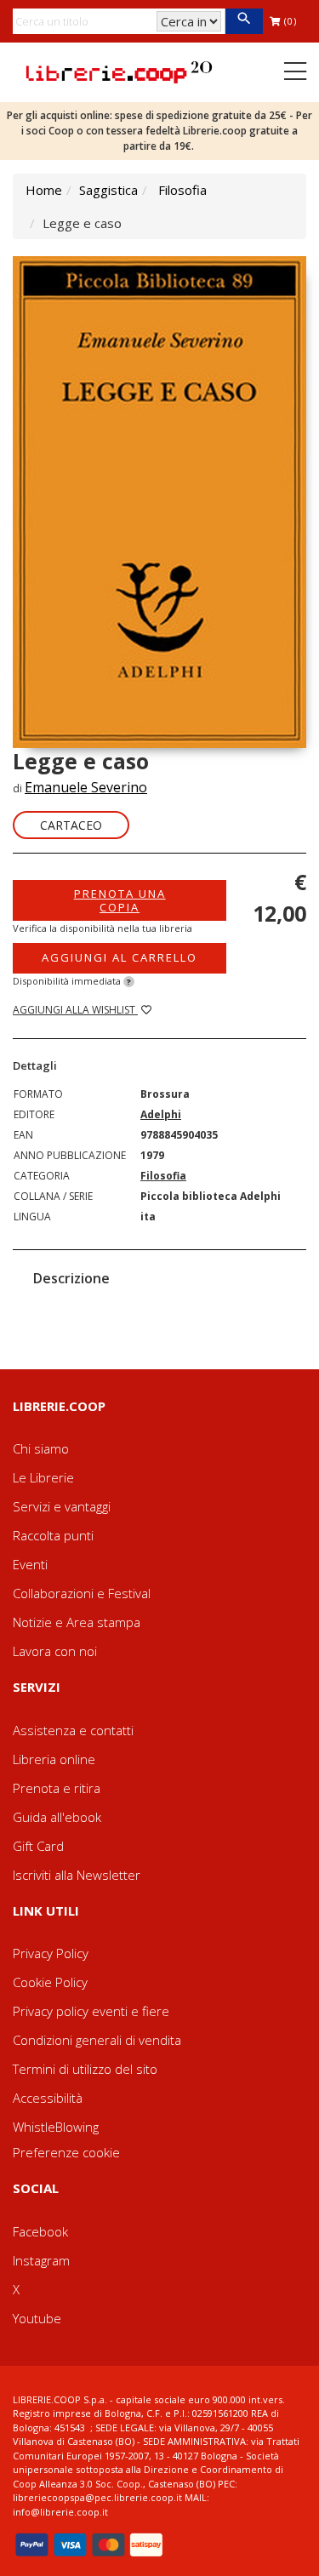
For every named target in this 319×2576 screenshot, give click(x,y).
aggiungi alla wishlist (75, 1010)
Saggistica (108, 190)
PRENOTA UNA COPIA (120, 900)
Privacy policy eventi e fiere (91, 2011)
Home (44, 190)
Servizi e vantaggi (62, 1506)
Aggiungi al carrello (120, 957)
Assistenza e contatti (73, 1730)
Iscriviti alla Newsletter (77, 1875)
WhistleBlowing (56, 2127)
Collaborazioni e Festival (82, 1593)
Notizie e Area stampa (77, 1622)
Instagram (41, 2260)
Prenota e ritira (57, 1788)
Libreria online (54, 1759)
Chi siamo (41, 1448)
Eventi (30, 1564)
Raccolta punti (53, 1535)
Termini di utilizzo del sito (85, 2069)
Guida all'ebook (57, 1817)
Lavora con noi (55, 1651)
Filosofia (182, 190)
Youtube (37, 2318)
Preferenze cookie (66, 2152)
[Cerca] (244, 21)
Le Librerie (43, 1477)
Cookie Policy (50, 1982)
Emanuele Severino (86, 787)
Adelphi (161, 1114)
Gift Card (38, 1846)
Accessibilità (48, 2098)
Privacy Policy (51, 1953)
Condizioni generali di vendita (97, 2040)
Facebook (40, 2231)
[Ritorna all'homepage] (119, 71)
